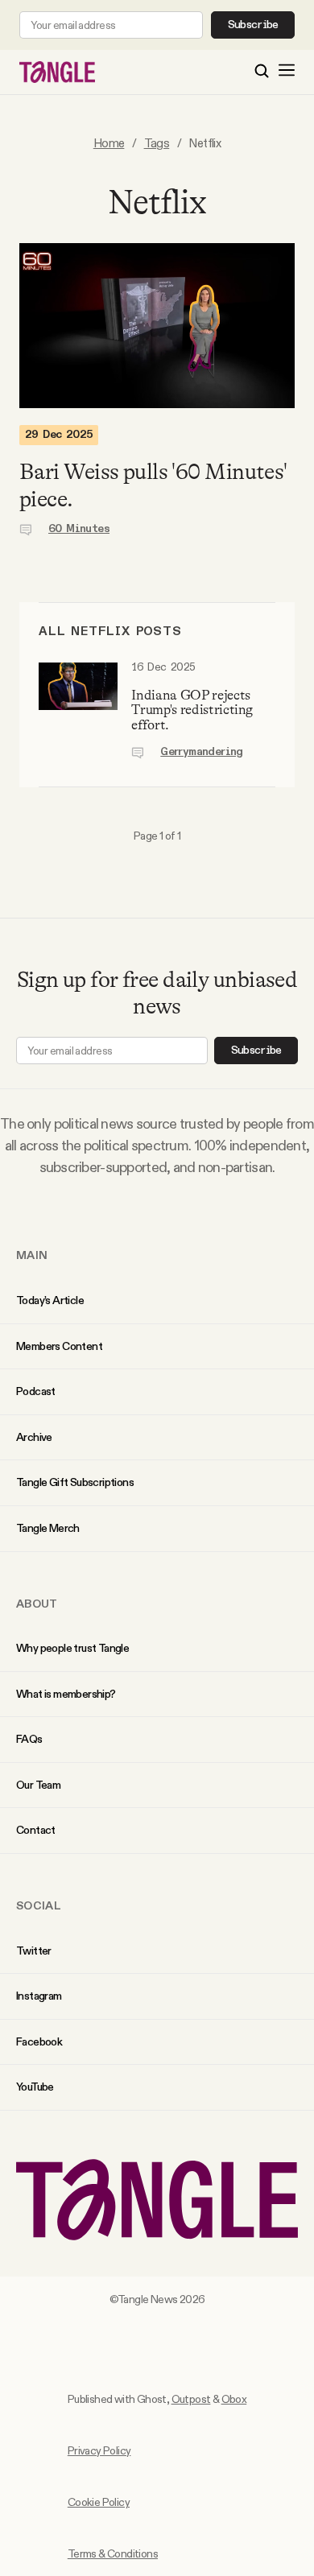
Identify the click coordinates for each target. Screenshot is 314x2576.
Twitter (34, 1951)
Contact (36, 1830)
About (37, 1604)
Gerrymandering (202, 752)
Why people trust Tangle (72, 1648)
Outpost (191, 2399)
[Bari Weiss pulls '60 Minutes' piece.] (157, 326)
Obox (234, 2399)
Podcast (36, 1391)
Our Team (38, 1785)
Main (32, 1255)
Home (109, 143)
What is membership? (66, 1694)
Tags (157, 143)
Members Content (59, 1346)
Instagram (39, 1996)
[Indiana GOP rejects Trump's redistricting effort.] (78, 710)
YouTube (35, 2087)
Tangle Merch (48, 1528)
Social (39, 1905)
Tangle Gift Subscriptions (75, 1482)
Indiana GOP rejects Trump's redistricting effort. (192, 710)
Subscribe (253, 25)
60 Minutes (79, 529)
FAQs (29, 1739)
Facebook (39, 2041)
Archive (34, 1437)
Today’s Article (50, 1300)
